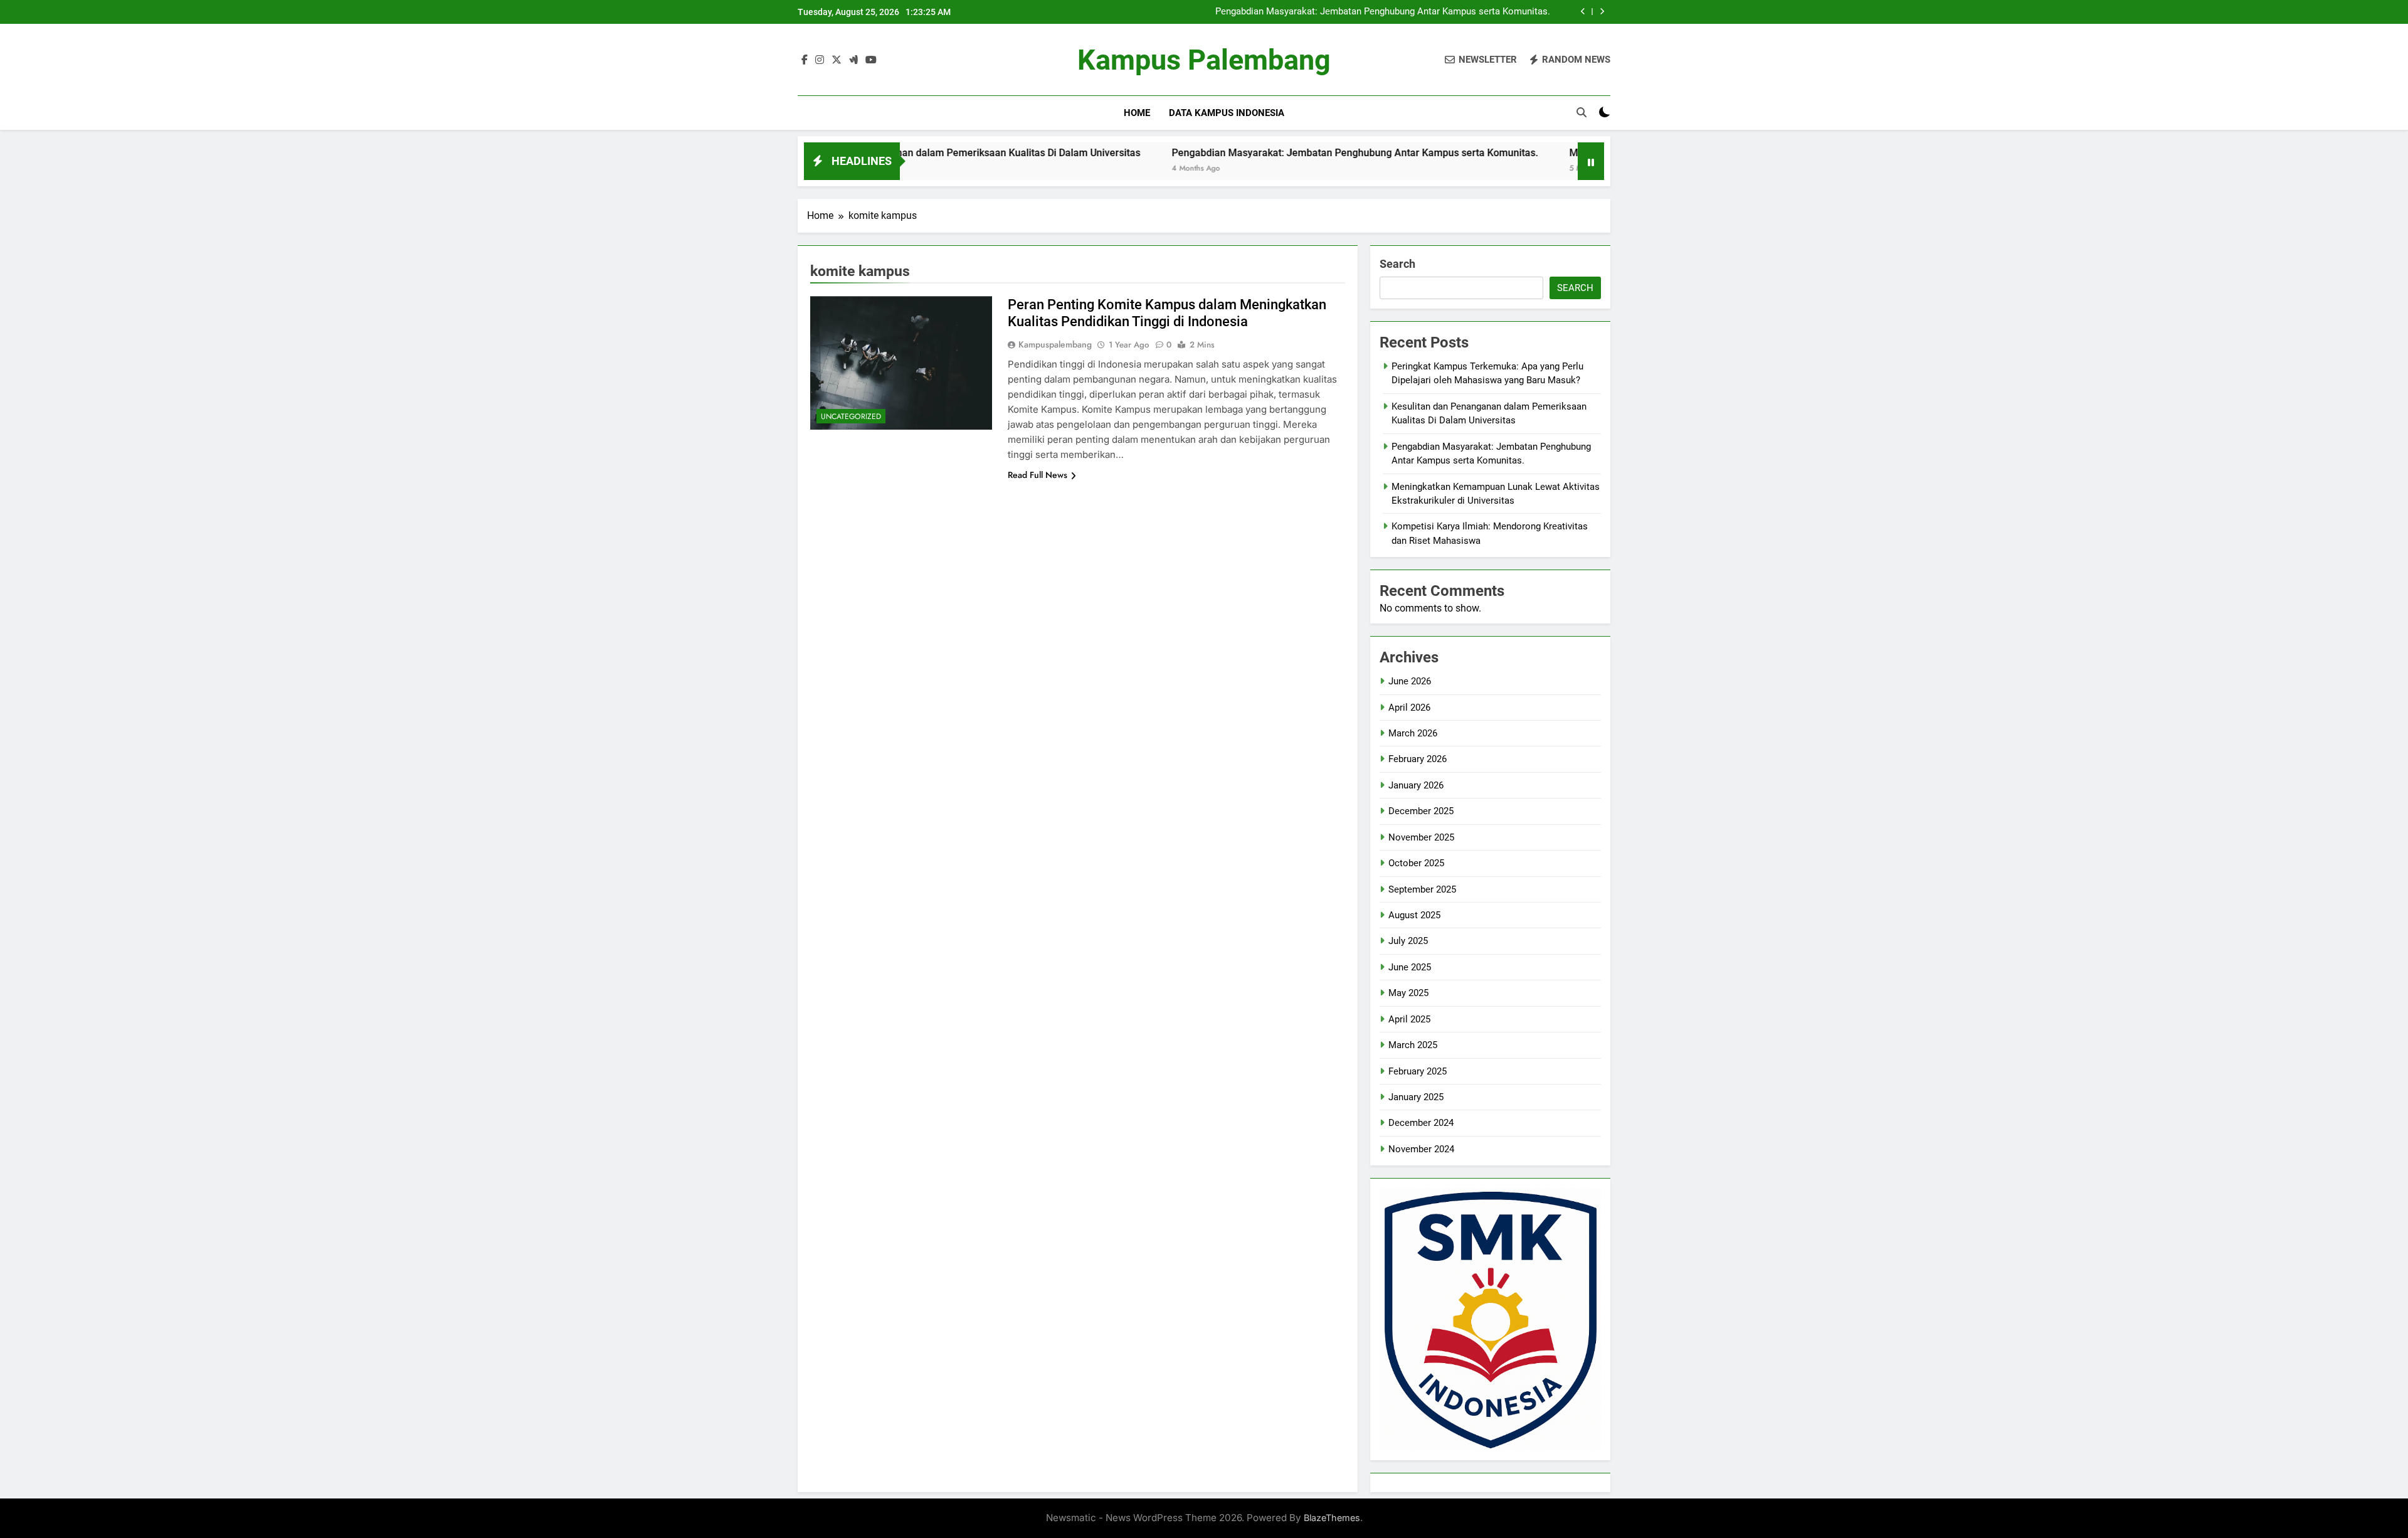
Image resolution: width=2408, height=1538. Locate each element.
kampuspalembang (1055, 344)
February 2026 (1418, 759)
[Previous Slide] (1583, 12)
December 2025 (1421, 811)
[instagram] (820, 60)
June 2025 (1410, 967)
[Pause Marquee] (1591, 161)
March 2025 (1413, 1045)
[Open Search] (1582, 112)
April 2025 (1409, 1019)
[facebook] (805, 60)
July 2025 (1408, 941)
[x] (837, 60)
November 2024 (1421, 1149)
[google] (853, 60)
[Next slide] (1602, 12)
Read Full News (1038, 475)
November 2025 (1421, 837)
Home (1137, 113)
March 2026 (1413, 733)
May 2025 (1408, 993)
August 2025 (1414, 915)
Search (1397, 264)
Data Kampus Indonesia (1227, 113)
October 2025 (1416, 863)
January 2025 (1416, 1097)
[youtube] (871, 60)
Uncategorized (851, 416)
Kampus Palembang (1204, 60)
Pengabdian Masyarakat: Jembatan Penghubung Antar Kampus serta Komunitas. (1383, 12)
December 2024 (1421, 1123)
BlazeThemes (1332, 1518)
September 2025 (1422, 889)
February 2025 (1418, 1071)
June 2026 (1410, 681)
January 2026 (1416, 785)
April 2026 (1409, 708)
